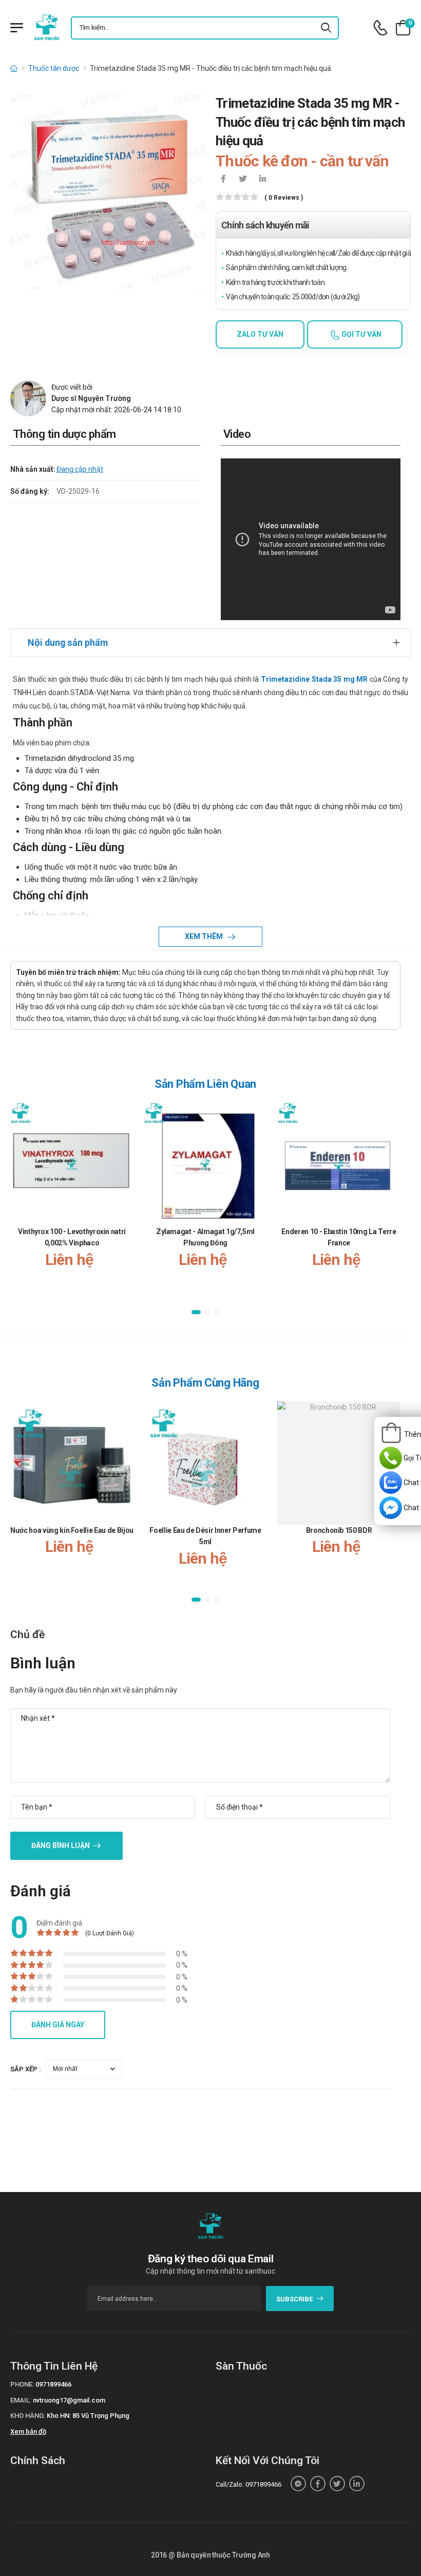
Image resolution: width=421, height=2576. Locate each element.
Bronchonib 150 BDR (339, 1530)
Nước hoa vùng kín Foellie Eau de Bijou (72, 1530)
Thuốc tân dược (54, 68)
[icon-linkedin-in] (262, 180)
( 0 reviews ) (284, 198)
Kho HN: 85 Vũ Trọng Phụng (88, 2416)
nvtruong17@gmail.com (69, 2400)
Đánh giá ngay (58, 2025)
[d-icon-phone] (380, 28)
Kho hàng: (28, 2416)
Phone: (22, 2384)
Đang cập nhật (80, 469)
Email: (21, 2400)
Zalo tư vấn (260, 334)
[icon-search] (327, 28)
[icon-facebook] (223, 180)
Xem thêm (205, 936)
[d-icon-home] (14, 68)
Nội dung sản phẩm (68, 642)
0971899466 (53, 2384)
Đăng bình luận (61, 1846)
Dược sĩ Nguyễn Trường (91, 398)
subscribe (294, 2299)
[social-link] (298, 2484)
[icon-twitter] (243, 180)
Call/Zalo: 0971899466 (248, 2484)
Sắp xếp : (26, 2069)
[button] (196, 1312)
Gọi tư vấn (361, 334)
